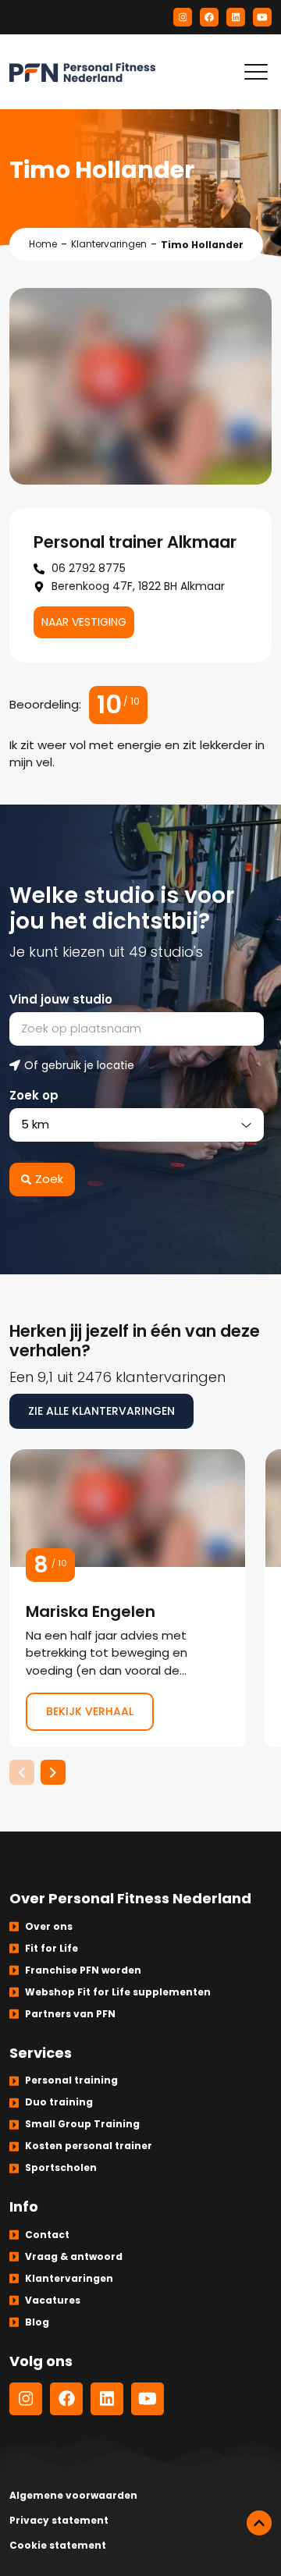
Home (43, 244)
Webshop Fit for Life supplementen (118, 1992)
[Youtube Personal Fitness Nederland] (262, 17)
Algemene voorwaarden (73, 2495)
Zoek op (34, 1095)
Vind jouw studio (61, 999)
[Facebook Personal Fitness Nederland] (209, 17)
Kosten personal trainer (89, 2146)
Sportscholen (61, 2167)
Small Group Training (82, 2124)
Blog (37, 2322)
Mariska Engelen (128, 1598)
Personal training (71, 2080)
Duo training (59, 2102)
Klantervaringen (109, 244)
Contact (47, 2235)
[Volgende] (53, 1772)
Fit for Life (52, 1948)
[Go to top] (259, 2523)
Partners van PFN (70, 2014)
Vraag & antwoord (74, 2256)
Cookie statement (58, 2545)
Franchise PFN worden (83, 1970)
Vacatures (53, 2300)
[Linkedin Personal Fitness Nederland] (236, 17)
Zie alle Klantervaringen (101, 1411)
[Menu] (256, 72)
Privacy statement (59, 2520)
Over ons (49, 1926)
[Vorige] (22, 1772)
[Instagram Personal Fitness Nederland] (183, 17)
